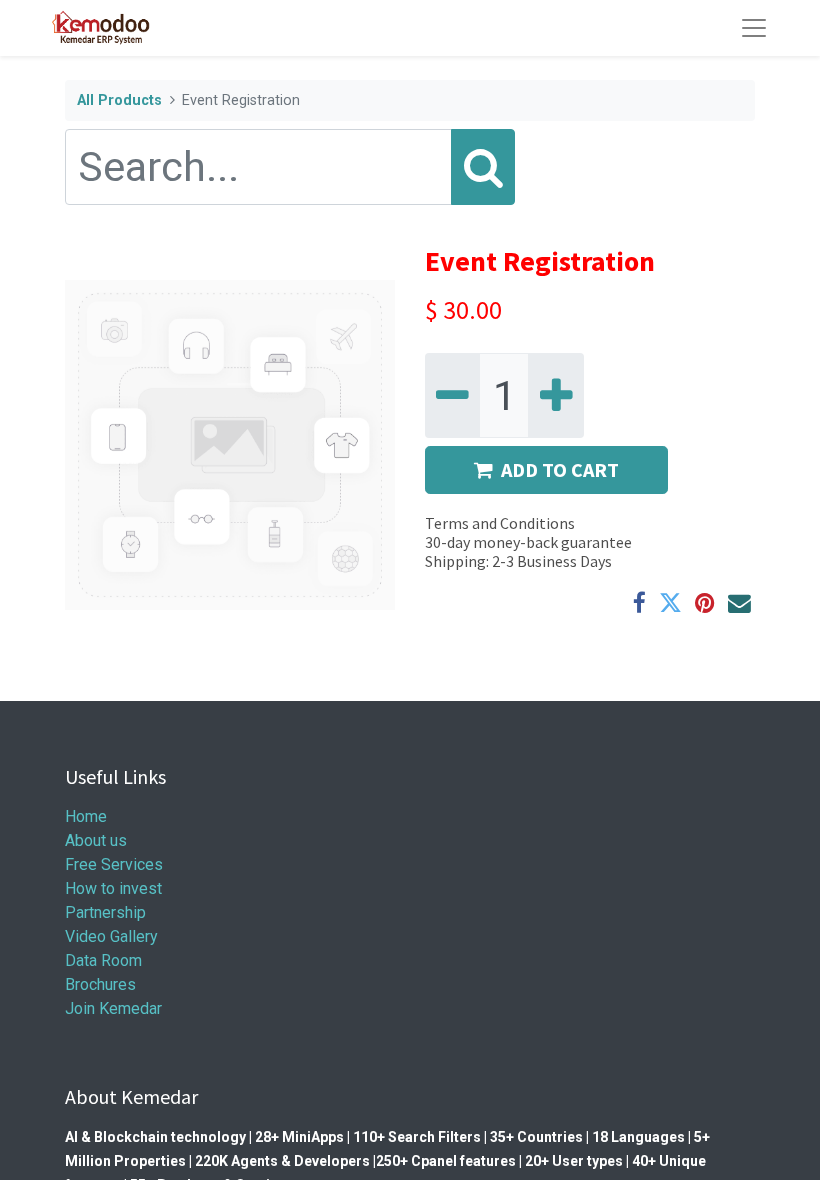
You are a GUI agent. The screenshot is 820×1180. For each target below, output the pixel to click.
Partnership (105, 912)
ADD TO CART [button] (560, 469)
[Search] (483, 167)
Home (86, 816)
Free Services (114, 864)
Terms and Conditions (500, 523)
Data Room (103, 960)
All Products (119, 100)
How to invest (113, 888)
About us (96, 840)
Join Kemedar (113, 1008)
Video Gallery (111, 936)
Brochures (102, 984)
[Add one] (555, 395)
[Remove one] (452, 395)
